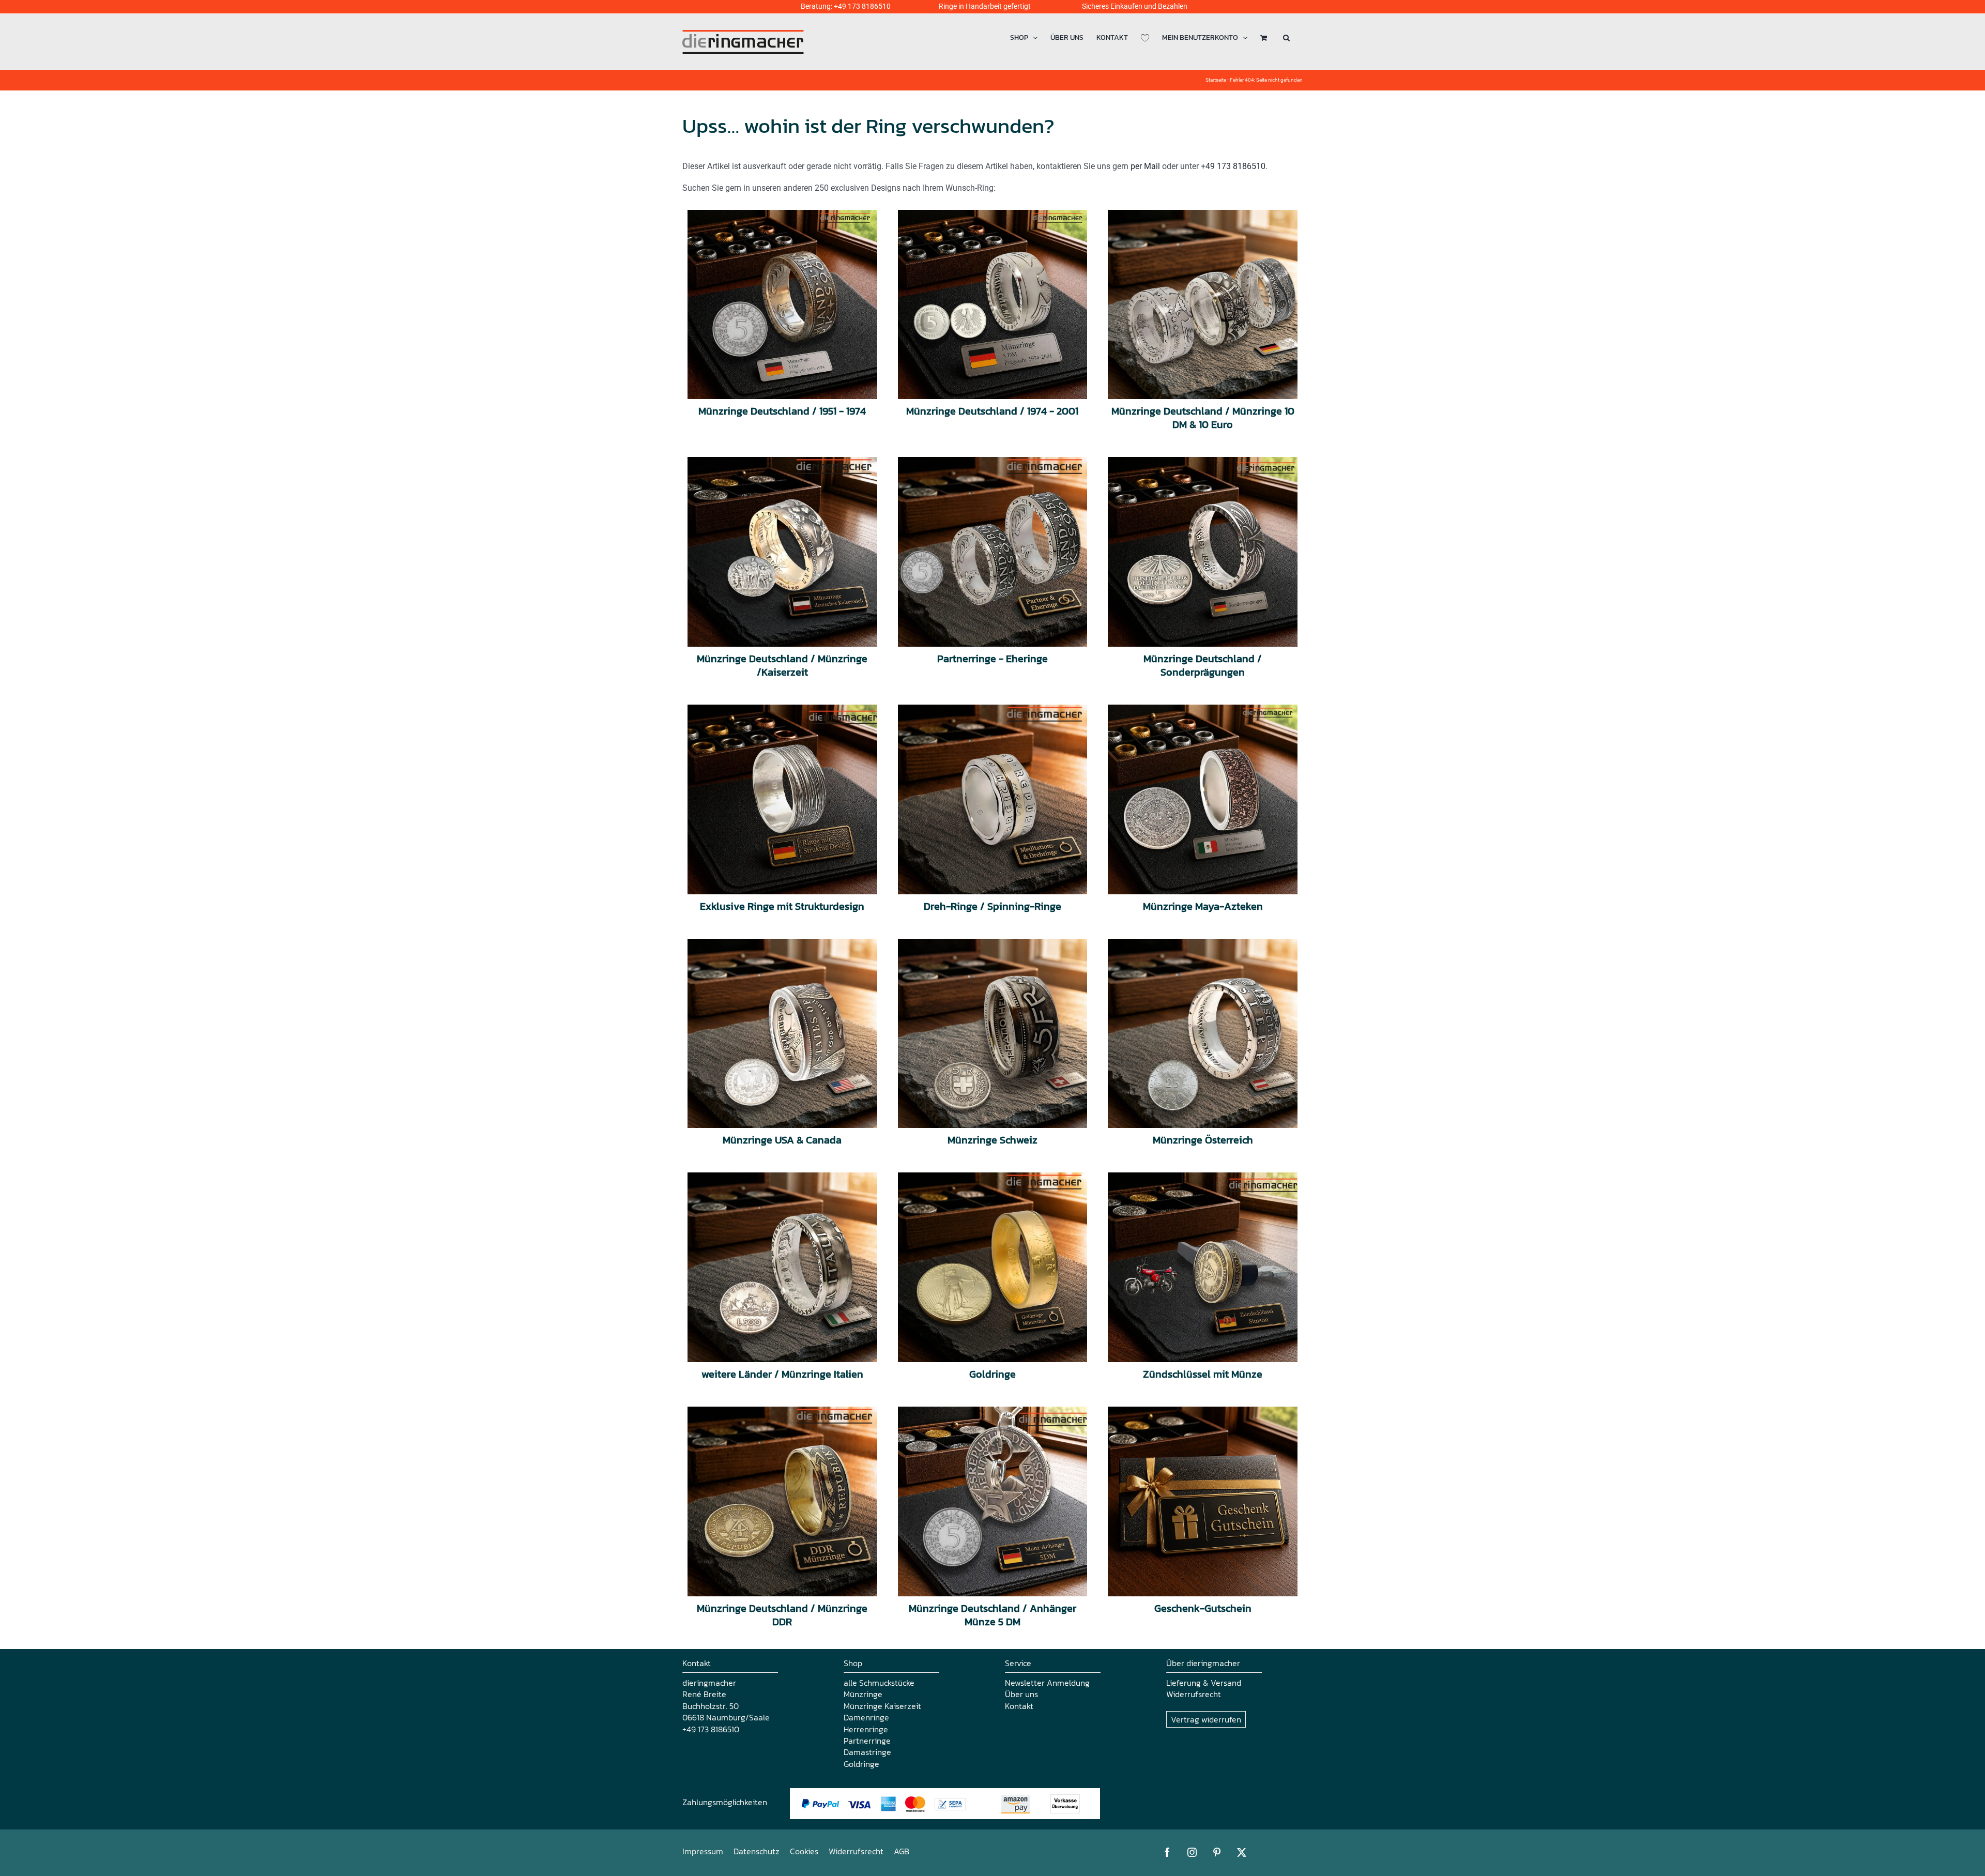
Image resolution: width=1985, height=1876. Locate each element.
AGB (902, 1851)
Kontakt (1019, 1706)
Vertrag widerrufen (1206, 1719)
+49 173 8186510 (862, 6)
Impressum (703, 1851)
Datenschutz (757, 1851)
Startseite (1216, 80)
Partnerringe (867, 1741)
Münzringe (863, 1694)
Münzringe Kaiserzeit (882, 1706)
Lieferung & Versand (1204, 1683)
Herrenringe (866, 1729)
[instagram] (1192, 1852)
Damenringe (866, 1717)
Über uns (1021, 1694)
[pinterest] (1217, 1852)
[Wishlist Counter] (1145, 37)
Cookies (804, 1851)
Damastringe (867, 1752)
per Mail (1145, 166)
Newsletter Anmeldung (1047, 1683)
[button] (1286, 37)
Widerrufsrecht (1194, 1694)
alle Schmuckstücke (879, 1683)
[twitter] (1242, 1852)
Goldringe (861, 1764)
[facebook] (1167, 1852)
